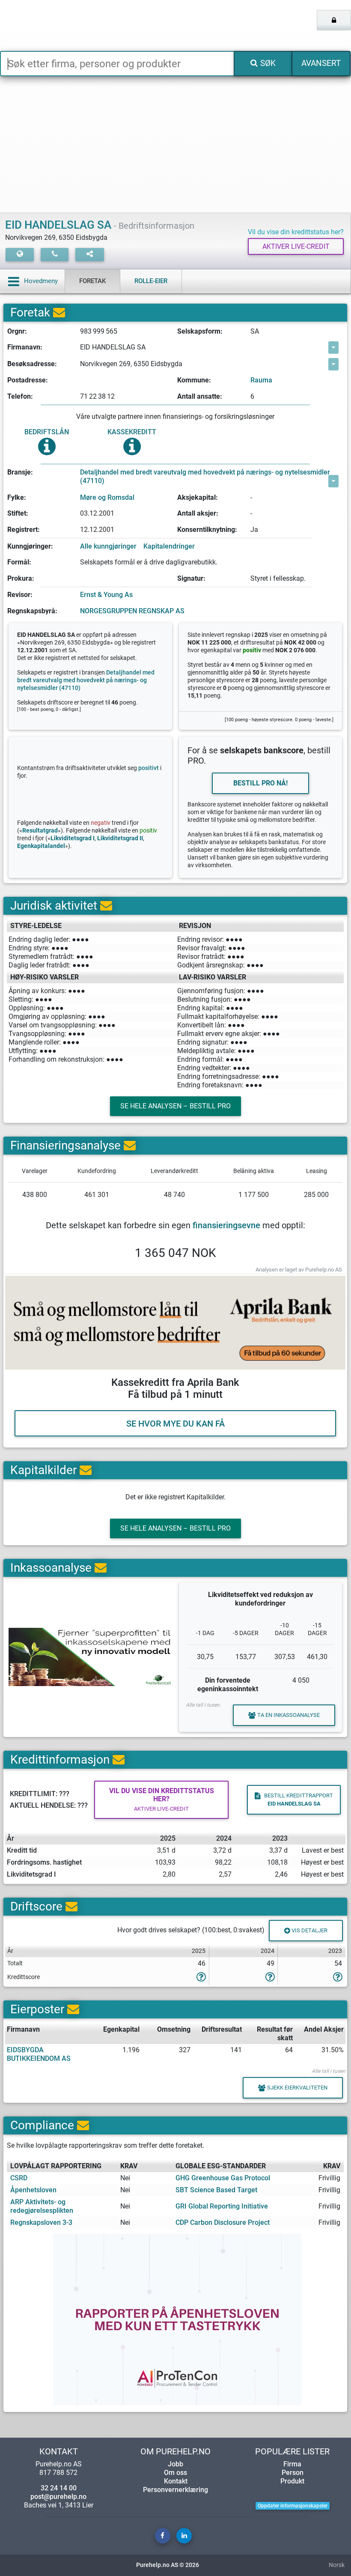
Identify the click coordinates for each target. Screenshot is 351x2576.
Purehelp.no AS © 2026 (168, 2565)
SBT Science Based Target (216, 2190)
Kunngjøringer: (30, 546)
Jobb (175, 2464)
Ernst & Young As (106, 595)
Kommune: (194, 380)
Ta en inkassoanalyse (289, 1715)
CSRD (19, 2178)
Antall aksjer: (198, 513)
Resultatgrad (40, 831)
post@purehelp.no (58, 2497)
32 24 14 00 (59, 2488)
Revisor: (20, 595)
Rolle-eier (151, 281)
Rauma (261, 380)
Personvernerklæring (175, 2490)
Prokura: (21, 578)
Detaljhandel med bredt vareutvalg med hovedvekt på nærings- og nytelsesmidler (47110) (205, 476)
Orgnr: (17, 331)
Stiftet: (18, 513)
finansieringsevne (226, 1225)
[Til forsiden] (73, 25)
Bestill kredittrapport (299, 1800)
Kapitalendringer (169, 546)
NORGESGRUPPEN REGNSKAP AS (132, 611)
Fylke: (17, 497)
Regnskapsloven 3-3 (41, 2222)
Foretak (92, 281)
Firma (292, 2464)
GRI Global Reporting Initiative (222, 2206)
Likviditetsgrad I (73, 838)
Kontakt (176, 2481)
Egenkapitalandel (41, 846)
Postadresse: (28, 380)
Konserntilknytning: (207, 530)
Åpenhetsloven (33, 2190)
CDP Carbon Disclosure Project (223, 2222)
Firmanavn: (25, 347)
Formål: (19, 562)
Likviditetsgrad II (120, 838)
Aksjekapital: (198, 497)
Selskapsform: (200, 331)
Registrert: (24, 530)
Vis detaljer (309, 1930)
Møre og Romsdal (107, 497)
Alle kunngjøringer (108, 546)
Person (293, 2473)
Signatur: (191, 578)
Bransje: (20, 472)
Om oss (175, 2473)
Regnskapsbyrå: (32, 611)
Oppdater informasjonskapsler (293, 2506)
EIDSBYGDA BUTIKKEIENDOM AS (39, 2054)
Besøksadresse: (32, 364)
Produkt (292, 2481)
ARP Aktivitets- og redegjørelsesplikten (42, 2206)
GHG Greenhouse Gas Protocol (223, 2178)
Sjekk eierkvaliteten (297, 2088)
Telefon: (20, 396)
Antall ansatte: (200, 396)
